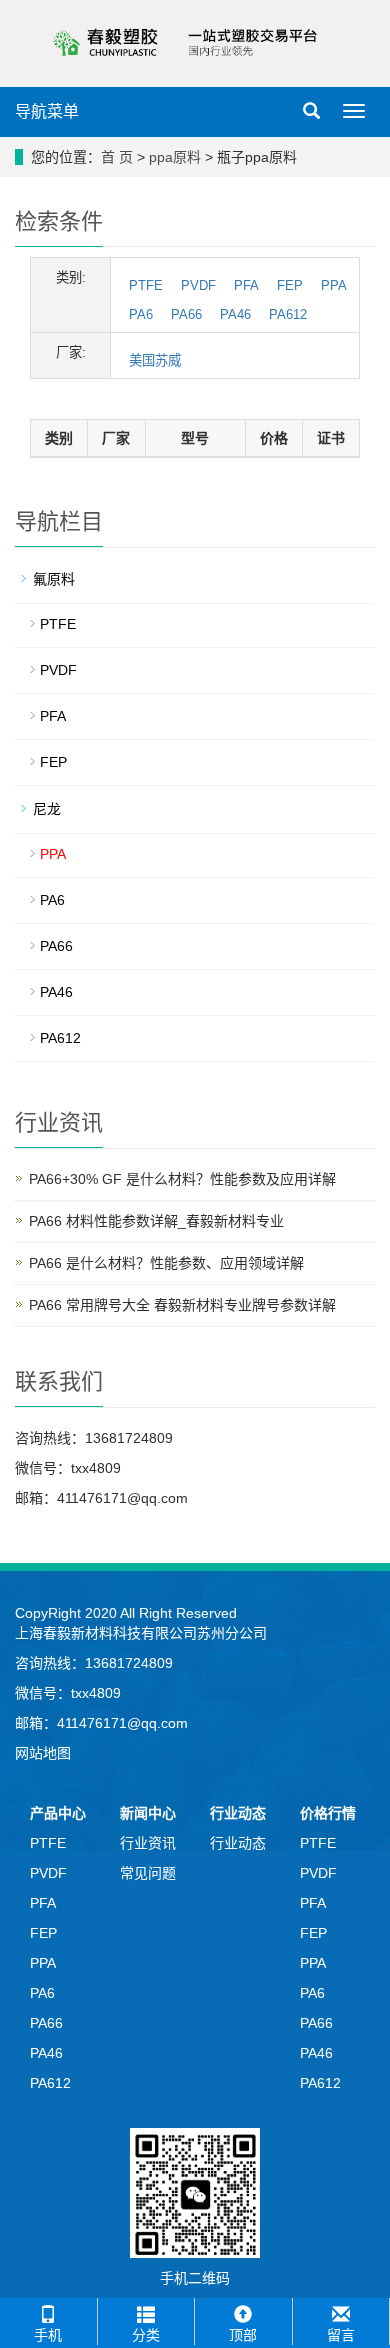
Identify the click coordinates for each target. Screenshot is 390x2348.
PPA (334, 285)
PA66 (186, 314)
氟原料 (54, 579)
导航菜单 (47, 111)
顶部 (243, 2335)
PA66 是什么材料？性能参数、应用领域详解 (166, 1263)
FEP (290, 285)
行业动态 (238, 1813)
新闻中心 (148, 1813)
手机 (48, 2335)
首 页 (117, 157)
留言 (341, 2335)
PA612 (288, 314)
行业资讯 (148, 1843)
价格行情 (328, 1813)
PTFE (146, 285)
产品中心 (58, 1813)
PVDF (198, 285)
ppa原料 (175, 157)
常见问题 (148, 1873)
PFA (246, 285)
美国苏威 (155, 360)
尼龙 (47, 809)
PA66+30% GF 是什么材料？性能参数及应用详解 (182, 1179)
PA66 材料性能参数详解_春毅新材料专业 (156, 1221)
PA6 (141, 314)
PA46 (235, 314)
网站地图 (43, 1753)
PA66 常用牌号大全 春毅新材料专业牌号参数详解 (182, 1305)
